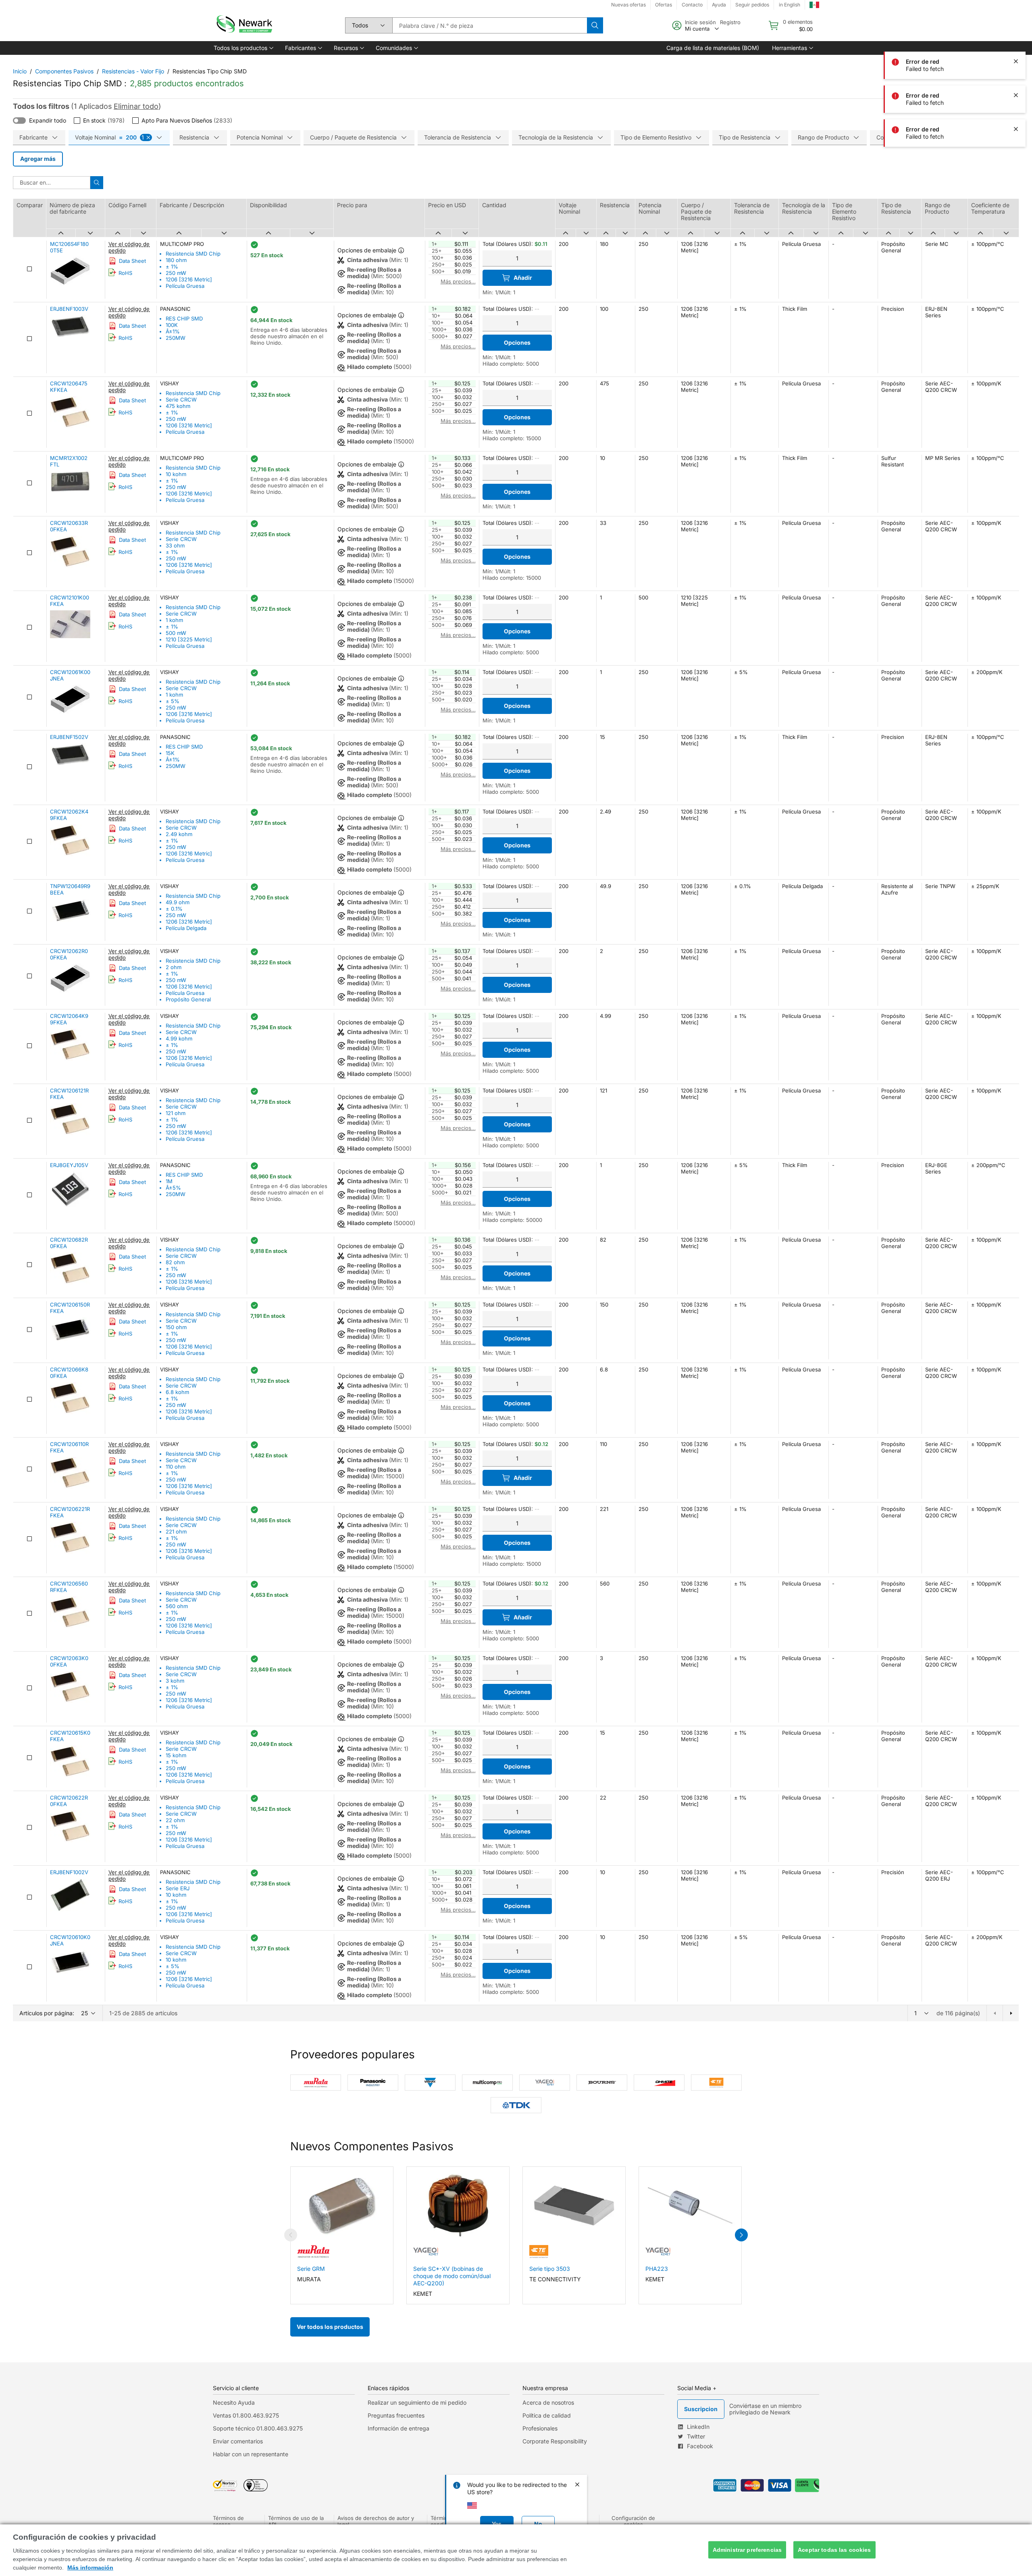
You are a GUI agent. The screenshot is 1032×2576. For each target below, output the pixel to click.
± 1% (172, 266)
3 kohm (175, 1681)
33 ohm (175, 545)
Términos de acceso (228, 2521)
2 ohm (174, 967)
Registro (730, 22)
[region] (516, 2550)
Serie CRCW (181, 400)
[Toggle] (19, 121)
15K (170, 753)
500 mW (176, 633)
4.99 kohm (179, 1038)
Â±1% (173, 331)
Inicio (20, 71)
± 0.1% (174, 909)
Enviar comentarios (238, 2441)
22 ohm (175, 1820)
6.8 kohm (177, 1392)
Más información (90, 2568)
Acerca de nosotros (548, 2402)
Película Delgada (186, 928)
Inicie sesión (700, 22)
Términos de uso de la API (296, 2521)
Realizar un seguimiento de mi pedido (417, 2402)
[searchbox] (490, 25)
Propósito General (188, 999)
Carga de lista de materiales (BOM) (713, 48)
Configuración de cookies (633, 2521)
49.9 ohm (178, 902)
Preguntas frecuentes (396, 2415)
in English (790, 5)
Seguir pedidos (752, 5)
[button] (243, 48)
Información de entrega (398, 2428)
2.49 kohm (179, 834)
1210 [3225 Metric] (189, 639)
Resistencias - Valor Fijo (133, 71)
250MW (176, 338)
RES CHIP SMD (184, 318)
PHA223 (657, 2269)
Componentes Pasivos (64, 71)
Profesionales (540, 2428)
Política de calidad (547, 2415)
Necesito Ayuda (234, 2402)
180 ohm (176, 260)
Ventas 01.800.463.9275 (246, 2415)
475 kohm (178, 406)
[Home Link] (243, 25)
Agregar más (38, 159)
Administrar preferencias (747, 2550)
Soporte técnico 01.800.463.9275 (258, 2428)
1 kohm (174, 620)
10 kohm (176, 474)
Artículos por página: (47, 2013)
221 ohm (176, 1531)
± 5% (173, 701)
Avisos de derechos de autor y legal (376, 2521)
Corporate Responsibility (555, 2441)
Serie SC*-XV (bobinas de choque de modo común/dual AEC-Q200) (452, 2276)
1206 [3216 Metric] (189, 279)
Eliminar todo (136, 106)
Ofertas (664, 5)
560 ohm (177, 1606)
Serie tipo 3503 (550, 2269)
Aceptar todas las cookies (834, 2550)
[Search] (595, 25)
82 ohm (175, 1262)
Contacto (692, 5)
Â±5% (173, 1188)
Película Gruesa (185, 286)
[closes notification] (1016, 27)
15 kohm (176, 1755)
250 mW (176, 273)
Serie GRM (311, 2269)
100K (172, 325)
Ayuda (719, 5)
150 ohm (176, 1327)
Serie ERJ (178, 1888)
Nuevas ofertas (628, 5)
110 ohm (176, 1467)
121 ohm (176, 1113)
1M (169, 1181)
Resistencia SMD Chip (193, 254)
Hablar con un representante (251, 2454)
